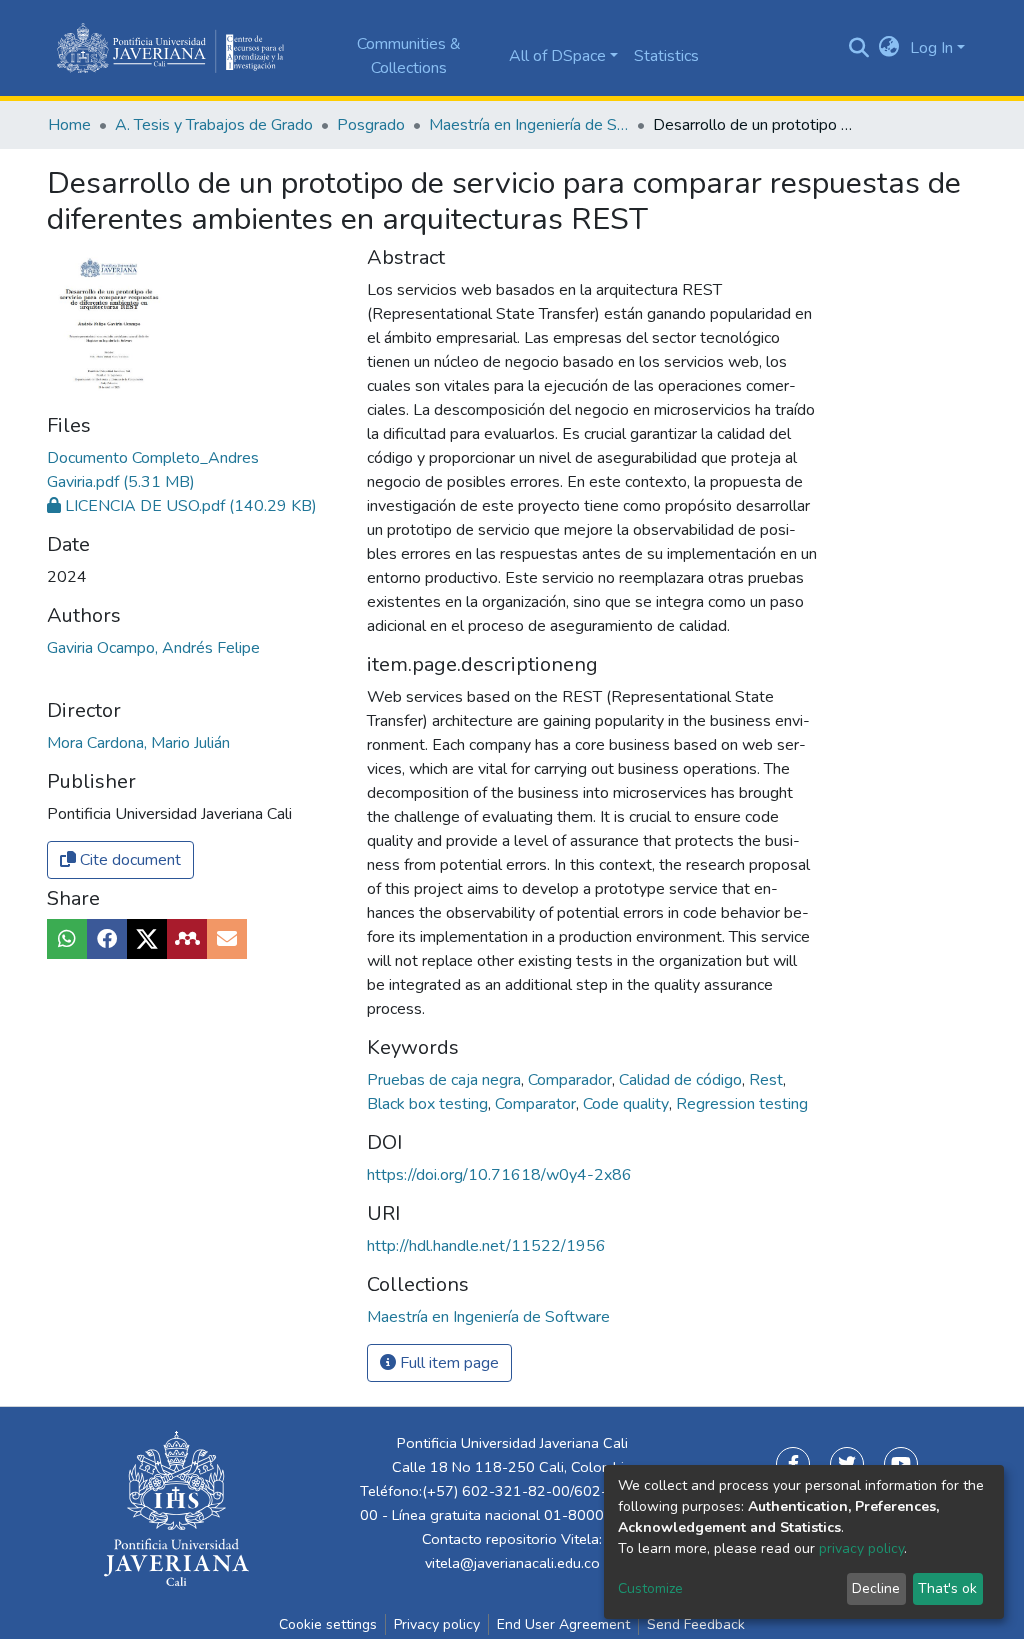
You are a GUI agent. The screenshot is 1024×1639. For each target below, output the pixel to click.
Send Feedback (696, 1624)
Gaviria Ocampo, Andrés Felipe (153, 648)
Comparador (572, 1080)
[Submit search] (859, 48)
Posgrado (371, 125)
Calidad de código (682, 1080)
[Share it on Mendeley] (187, 939)
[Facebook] (793, 1464)
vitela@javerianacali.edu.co (512, 1563)
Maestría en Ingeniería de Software (529, 125)
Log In (931, 48)
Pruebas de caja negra (446, 1080)
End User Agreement (563, 1624)
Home (69, 125)
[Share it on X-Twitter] (147, 939)
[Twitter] (847, 1464)
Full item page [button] (447, 1363)
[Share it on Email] (227, 939)
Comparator (537, 1104)
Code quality (628, 1104)
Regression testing (742, 1104)
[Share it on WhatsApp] (67, 939)
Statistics (666, 56)
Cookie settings (328, 1624)
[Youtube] (901, 1464)
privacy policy (861, 1548)
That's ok (947, 1588)
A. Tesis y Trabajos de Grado (214, 125)
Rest (768, 1080)
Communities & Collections (409, 56)
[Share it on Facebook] (107, 939)
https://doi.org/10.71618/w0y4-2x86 (499, 1175)
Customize (650, 1588)
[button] (889, 48)
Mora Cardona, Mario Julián (138, 743)
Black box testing (429, 1104)
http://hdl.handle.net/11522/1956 (486, 1246)
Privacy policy (437, 1624)
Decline (876, 1588)
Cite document (128, 860)
